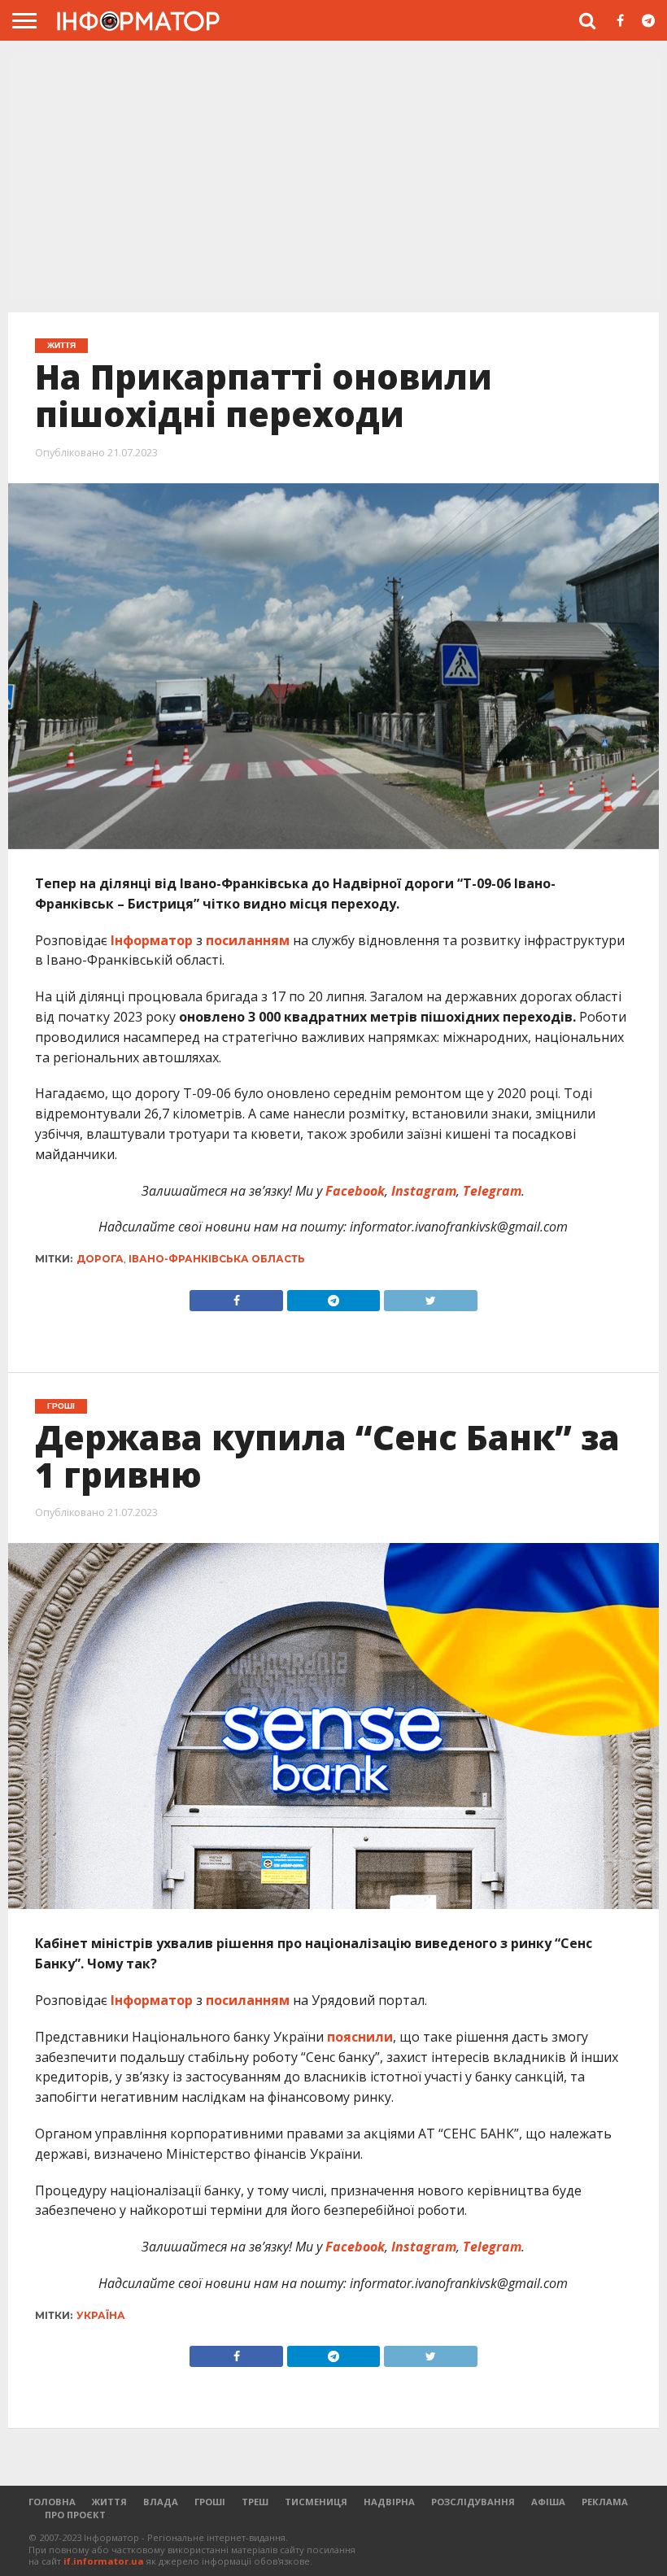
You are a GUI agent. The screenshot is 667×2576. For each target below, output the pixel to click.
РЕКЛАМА (605, 2502)
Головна (52, 2502)
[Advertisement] (333, 175)
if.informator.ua (104, 2561)
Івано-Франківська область (217, 1259)
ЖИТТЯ (109, 2502)
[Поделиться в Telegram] (333, 2352)
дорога (100, 1259)
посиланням (248, 940)
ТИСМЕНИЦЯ (316, 2502)
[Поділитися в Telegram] (333, 1297)
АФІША (548, 2502)
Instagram (422, 1191)
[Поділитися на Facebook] (236, 1297)
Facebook (353, 1191)
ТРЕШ (255, 2502)
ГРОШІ (210, 2502)
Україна (101, 2315)
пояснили (360, 2037)
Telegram (490, 1191)
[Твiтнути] (430, 1297)
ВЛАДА (161, 2502)
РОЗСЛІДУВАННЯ (473, 2502)
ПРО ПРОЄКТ (75, 2515)
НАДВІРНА (389, 2502)
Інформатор (150, 940)
